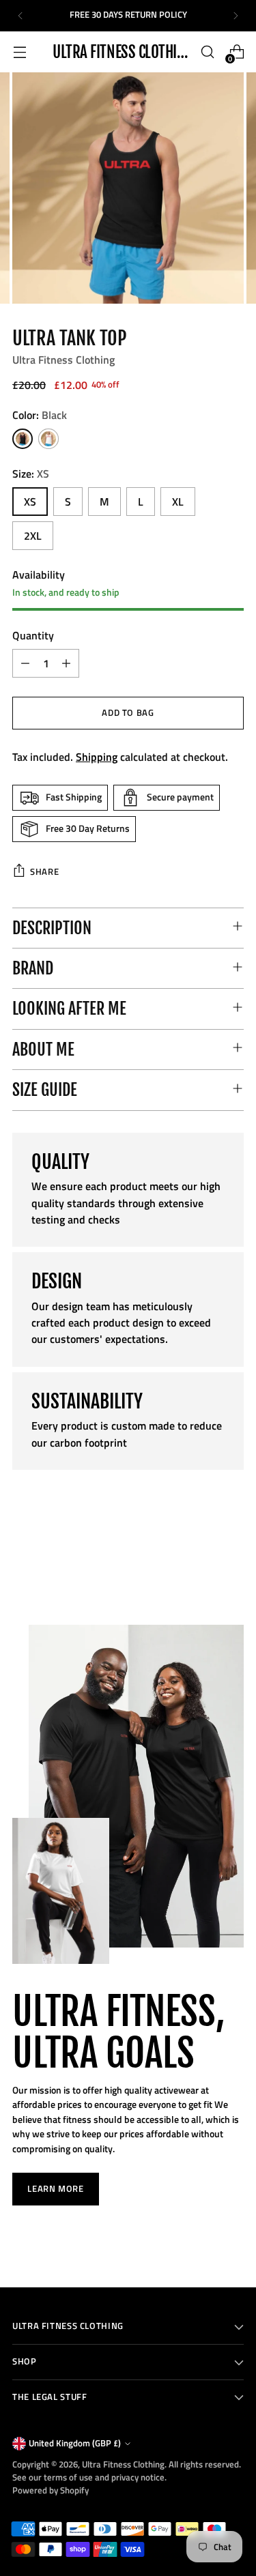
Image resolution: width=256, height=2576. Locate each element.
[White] (48, 439)
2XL (33, 536)
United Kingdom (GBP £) (75, 2443)
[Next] (236, 16)
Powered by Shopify (51, 2490)
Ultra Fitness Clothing (63, 360)
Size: (31, 474)
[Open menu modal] (19, 52)
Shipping (97, 757)
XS (30, 502)
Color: (40, 415)
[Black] (23, 439)
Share (44, 872)
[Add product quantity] (66, 663)
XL (178, 502)
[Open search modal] (207, 52)
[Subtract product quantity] (25, 663)
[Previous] (20, 16)
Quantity (33, 635)
